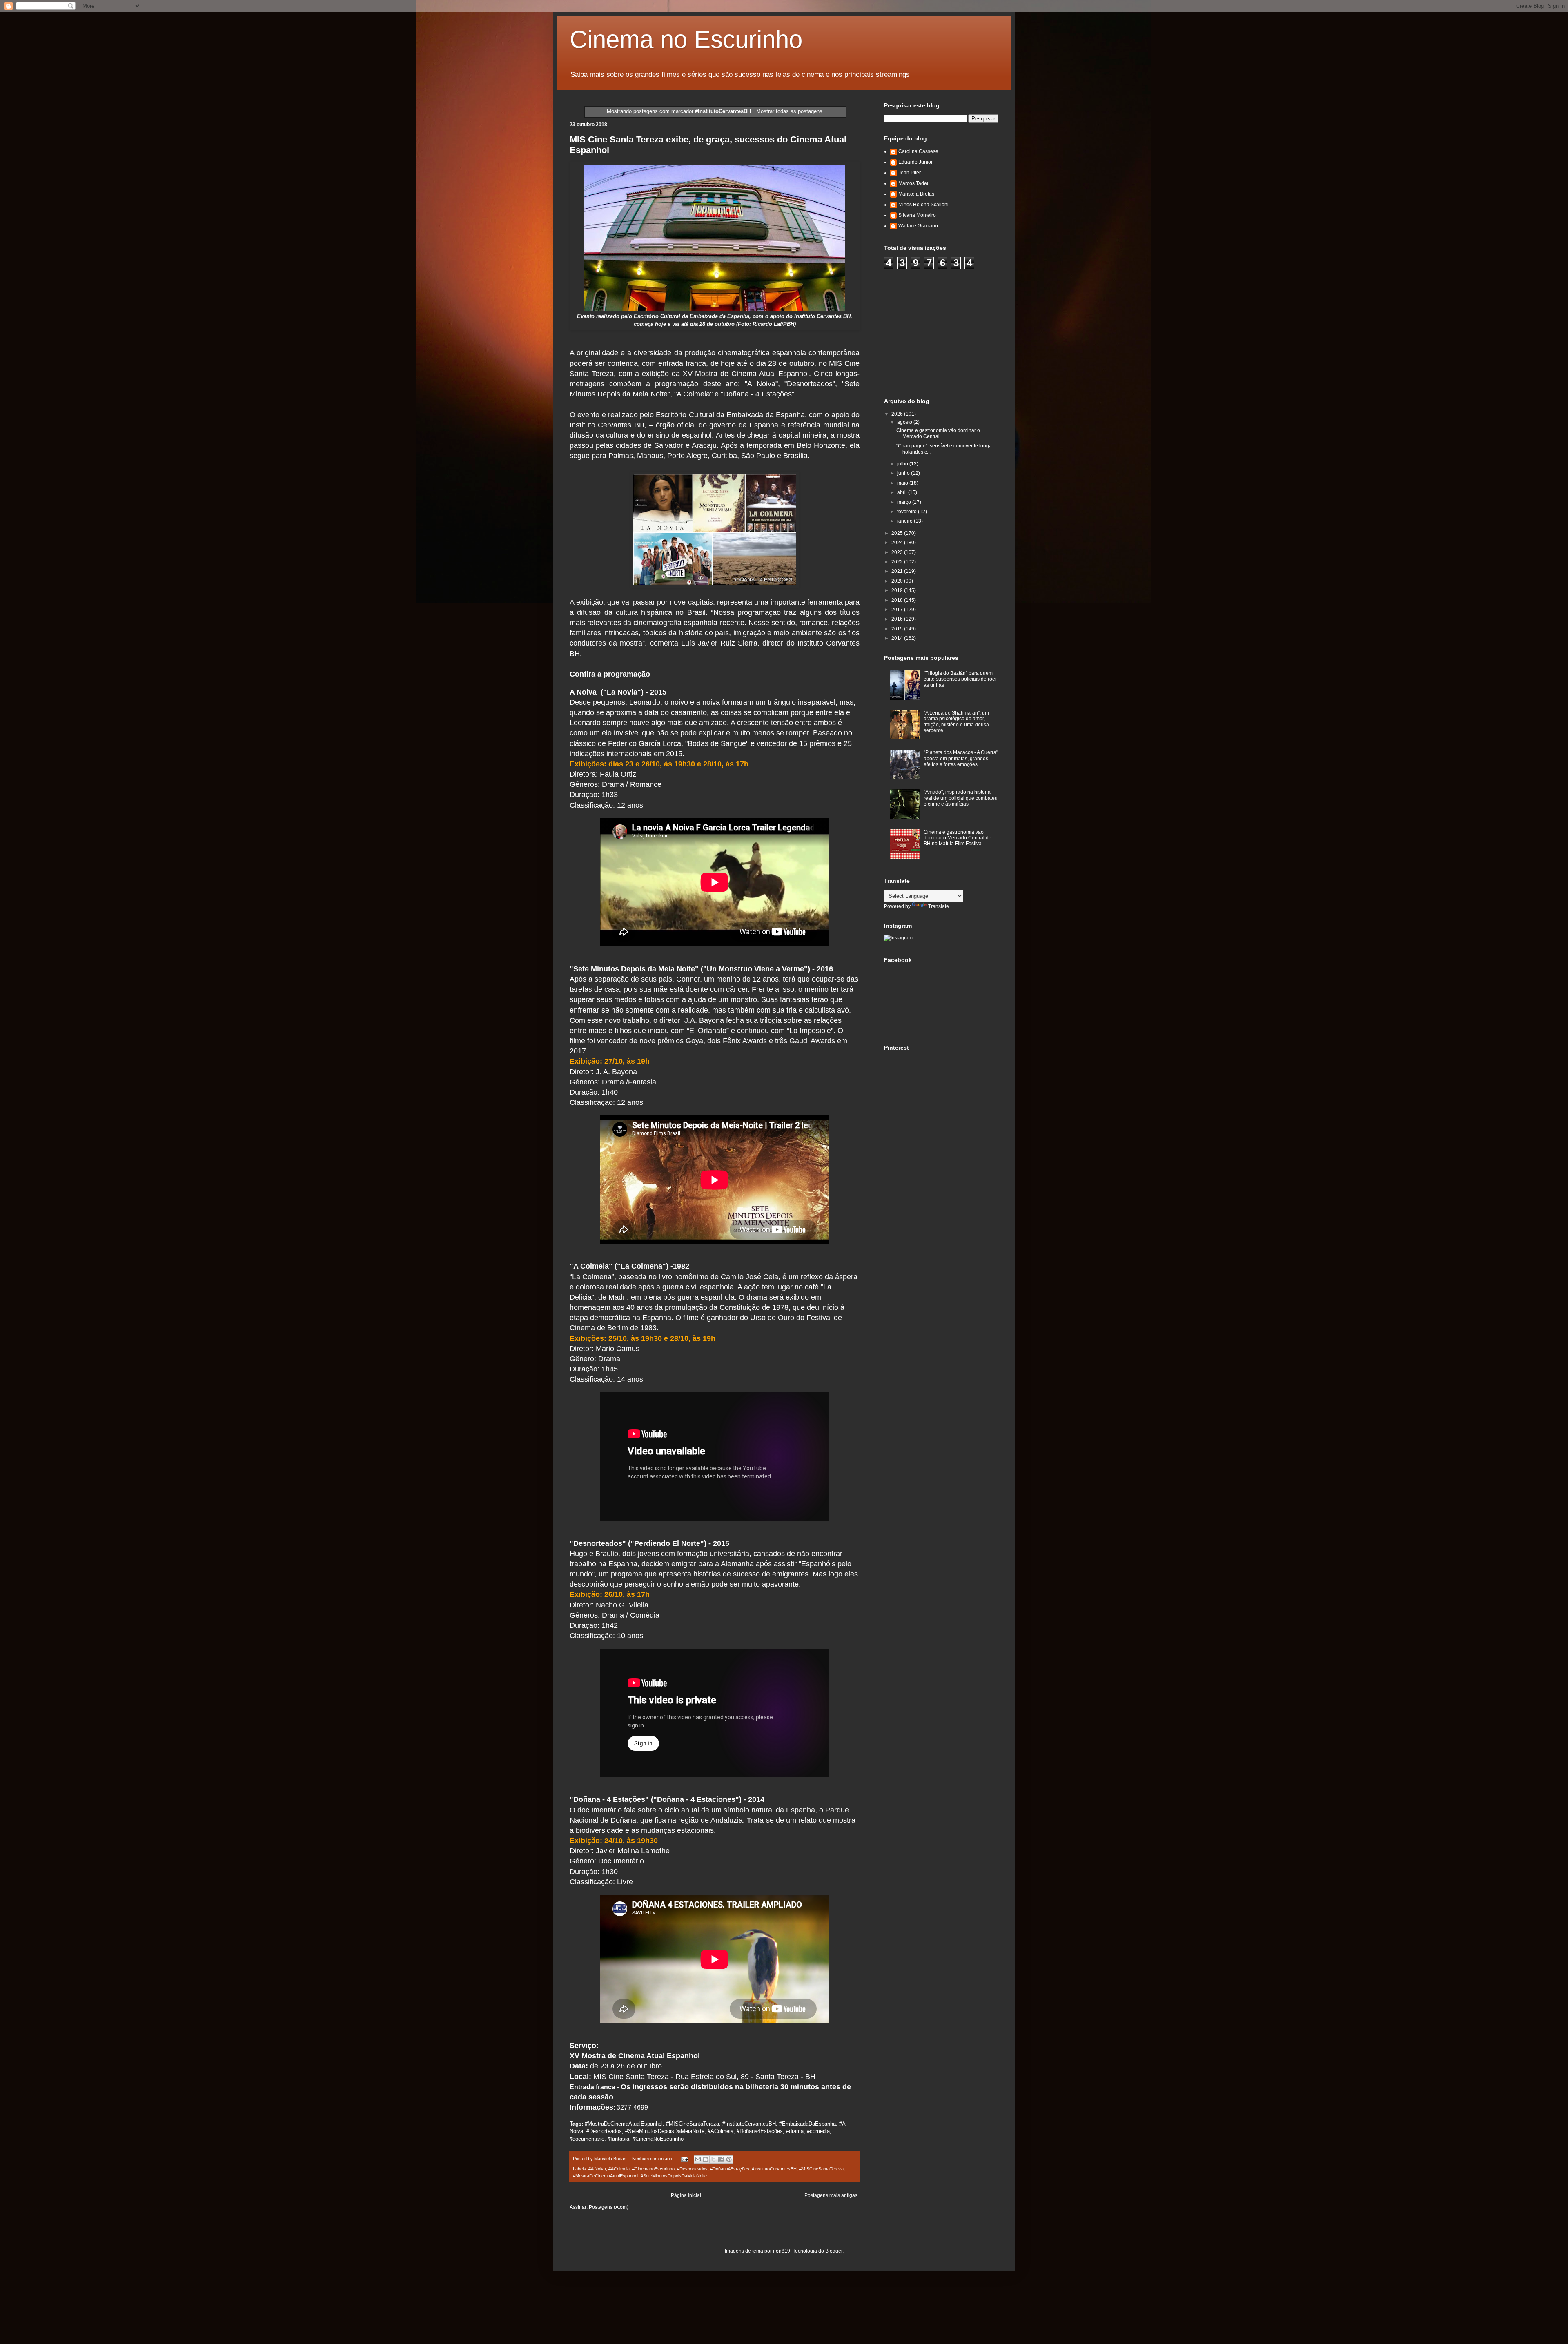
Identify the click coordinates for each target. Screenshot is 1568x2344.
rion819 (782, 2251)
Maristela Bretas (916, 194)
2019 (898, 590)
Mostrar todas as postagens (789, 111)
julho (903, 464)
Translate (939, 906)
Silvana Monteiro (917, 215)
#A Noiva (597, 2169)
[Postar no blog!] (706, 2159)
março (905, 502)
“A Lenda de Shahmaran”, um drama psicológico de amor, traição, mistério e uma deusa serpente (956, 722)
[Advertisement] (945, 332)
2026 (898, 414)
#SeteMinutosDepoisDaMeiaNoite (674, 2176)
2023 (898, 552)
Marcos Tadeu (914, 183)
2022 (898, 562)
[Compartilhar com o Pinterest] (729, 2159)
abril (903, 492)
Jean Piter (910, 173)
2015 (898, 629)
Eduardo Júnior (915, 162)
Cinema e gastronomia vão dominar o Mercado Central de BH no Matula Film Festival (958, 838)
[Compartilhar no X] (713, 2159)
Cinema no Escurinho (686, 39)
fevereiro (908, 512)
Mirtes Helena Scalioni (923, 205)
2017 (898, 610)
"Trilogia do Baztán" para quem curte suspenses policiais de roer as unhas (960, 679)
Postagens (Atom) (609, 2207)
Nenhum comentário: (653, 2159)
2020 (898, 581)
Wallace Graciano (918, 226)
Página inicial (686, 2195)
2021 (898, 571)
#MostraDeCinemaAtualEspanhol (606, 2176)
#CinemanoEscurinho (653, 2169)
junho (904, 473)
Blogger (834, 2251)
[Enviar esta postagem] (684, 2159)
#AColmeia (619, 2169)
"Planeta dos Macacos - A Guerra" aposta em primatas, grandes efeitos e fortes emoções (961, 758)
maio (903, 483)
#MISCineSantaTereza (821, 2169)
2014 (898, 638)
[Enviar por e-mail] (698, 2159)
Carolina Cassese (918, 151)
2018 (898, 600)
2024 (898, 543)
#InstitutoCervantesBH (774, 2169)
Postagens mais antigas (831, 2195)
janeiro (905, 521)
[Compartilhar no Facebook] (721, 2159)
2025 (898, 533)
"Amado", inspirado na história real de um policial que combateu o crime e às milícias (961, 798)
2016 (898, 619)
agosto (905, 422)
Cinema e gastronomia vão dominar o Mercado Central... (938, 433)
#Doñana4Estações (730, 2169)
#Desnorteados (692, 2169)
